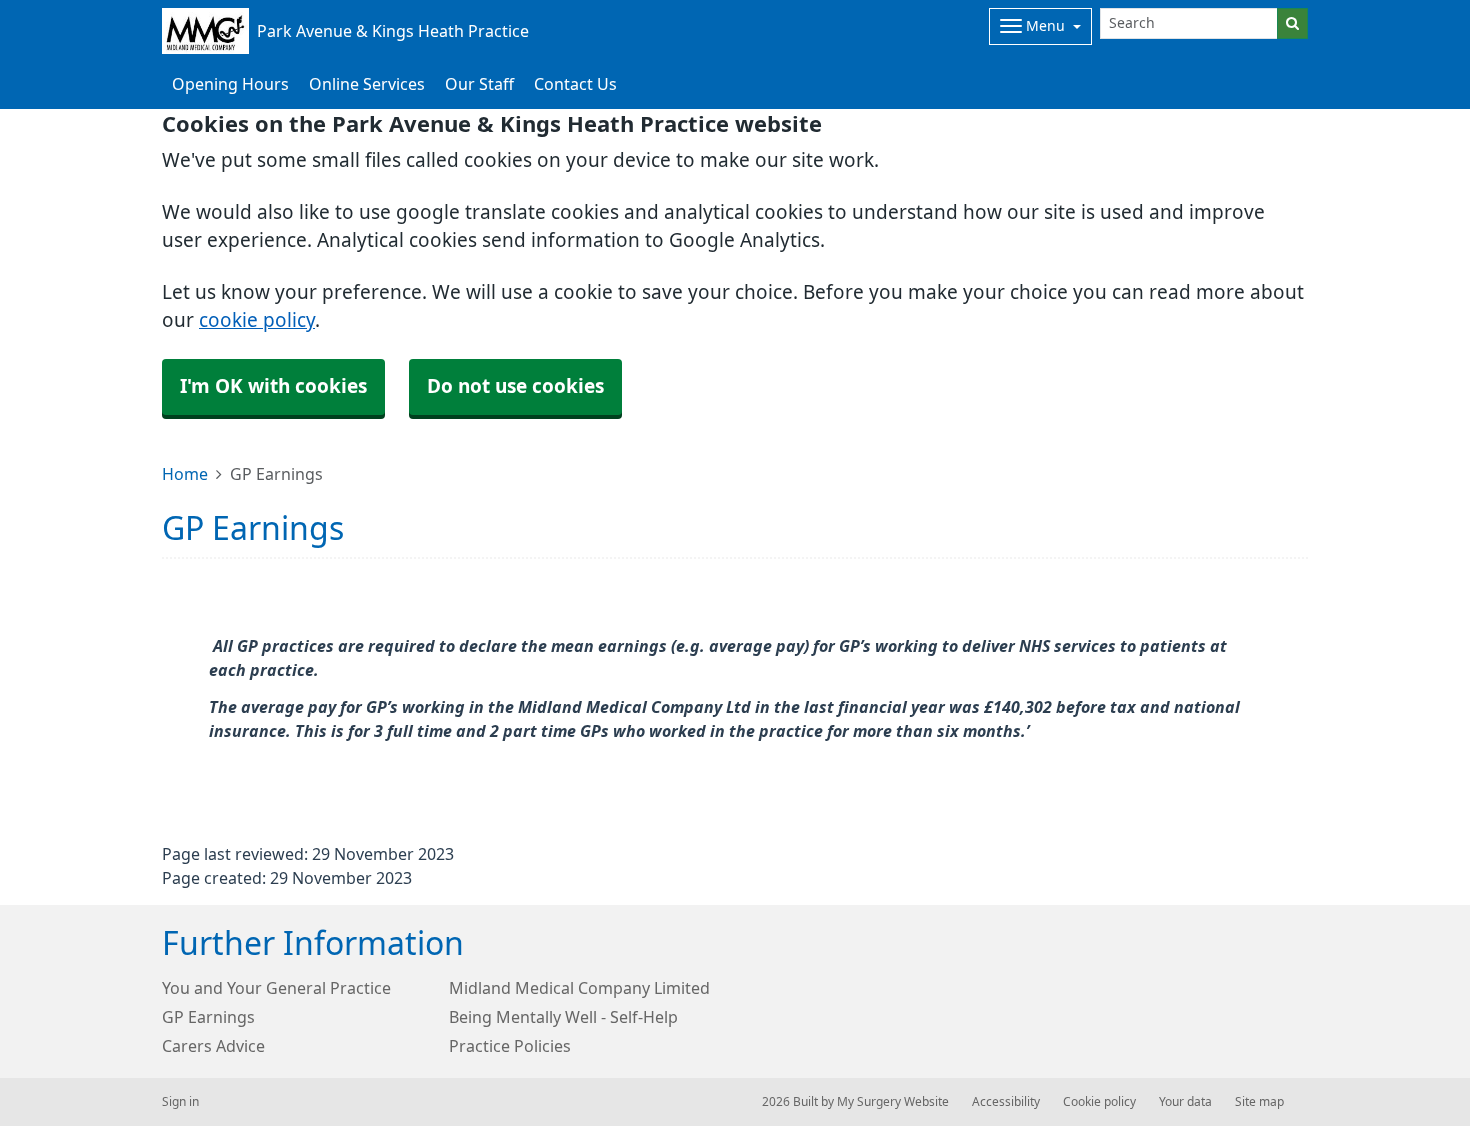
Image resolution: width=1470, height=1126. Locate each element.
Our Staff (479, 84)
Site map (1259, 1102)
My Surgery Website (893, 1102)
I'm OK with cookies (273, 386)
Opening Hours (230, 84)
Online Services (367, 84)
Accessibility (1006, 1102)
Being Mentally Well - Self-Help (563, 1017)
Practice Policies (510, 1046)
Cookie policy (1099, 1102)
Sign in (180, 1102)
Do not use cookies (515, 386)
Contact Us (575, 84)
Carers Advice (213, 1046)
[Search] (1292, 23)
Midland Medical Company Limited (579, 988)
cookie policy (257, 320)
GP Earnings (208, 1017)
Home (185, 474)
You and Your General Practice (276, 988)
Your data (1185, 1102)
